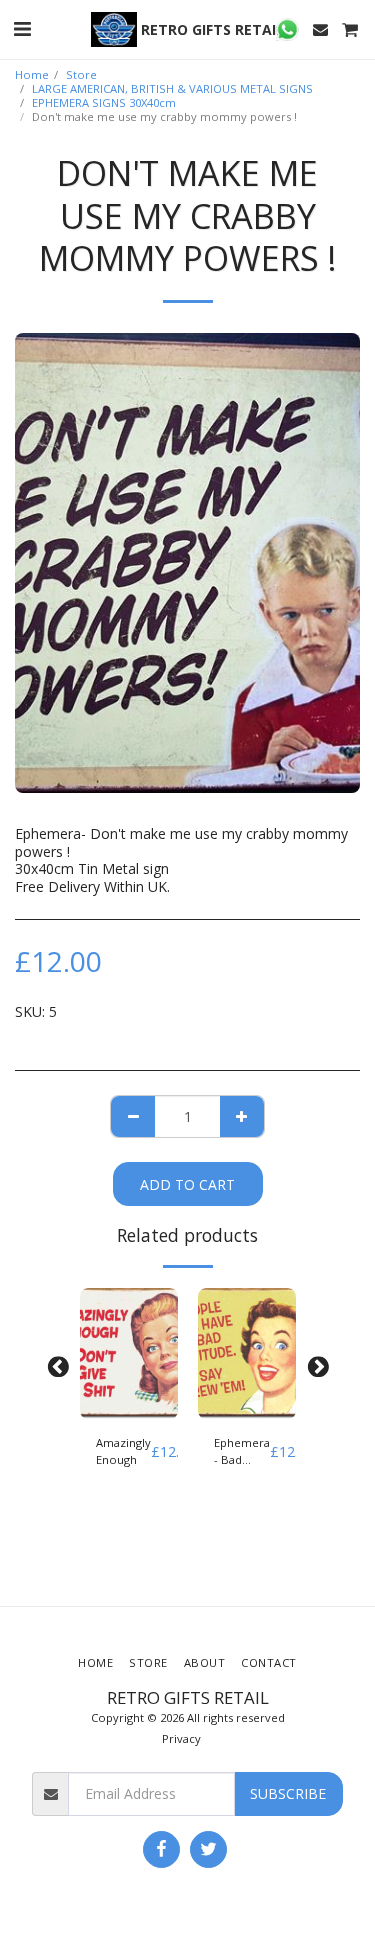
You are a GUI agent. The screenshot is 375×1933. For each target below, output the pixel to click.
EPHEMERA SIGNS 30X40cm (104, 102)
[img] (129, 1353)
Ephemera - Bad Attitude (242, 1452)
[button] (22, 28)
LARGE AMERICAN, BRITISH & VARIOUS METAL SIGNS (172, 88)
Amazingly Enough (123, 1451)
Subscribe (288, 1793)
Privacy (181, 1738)
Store (81, 74)
